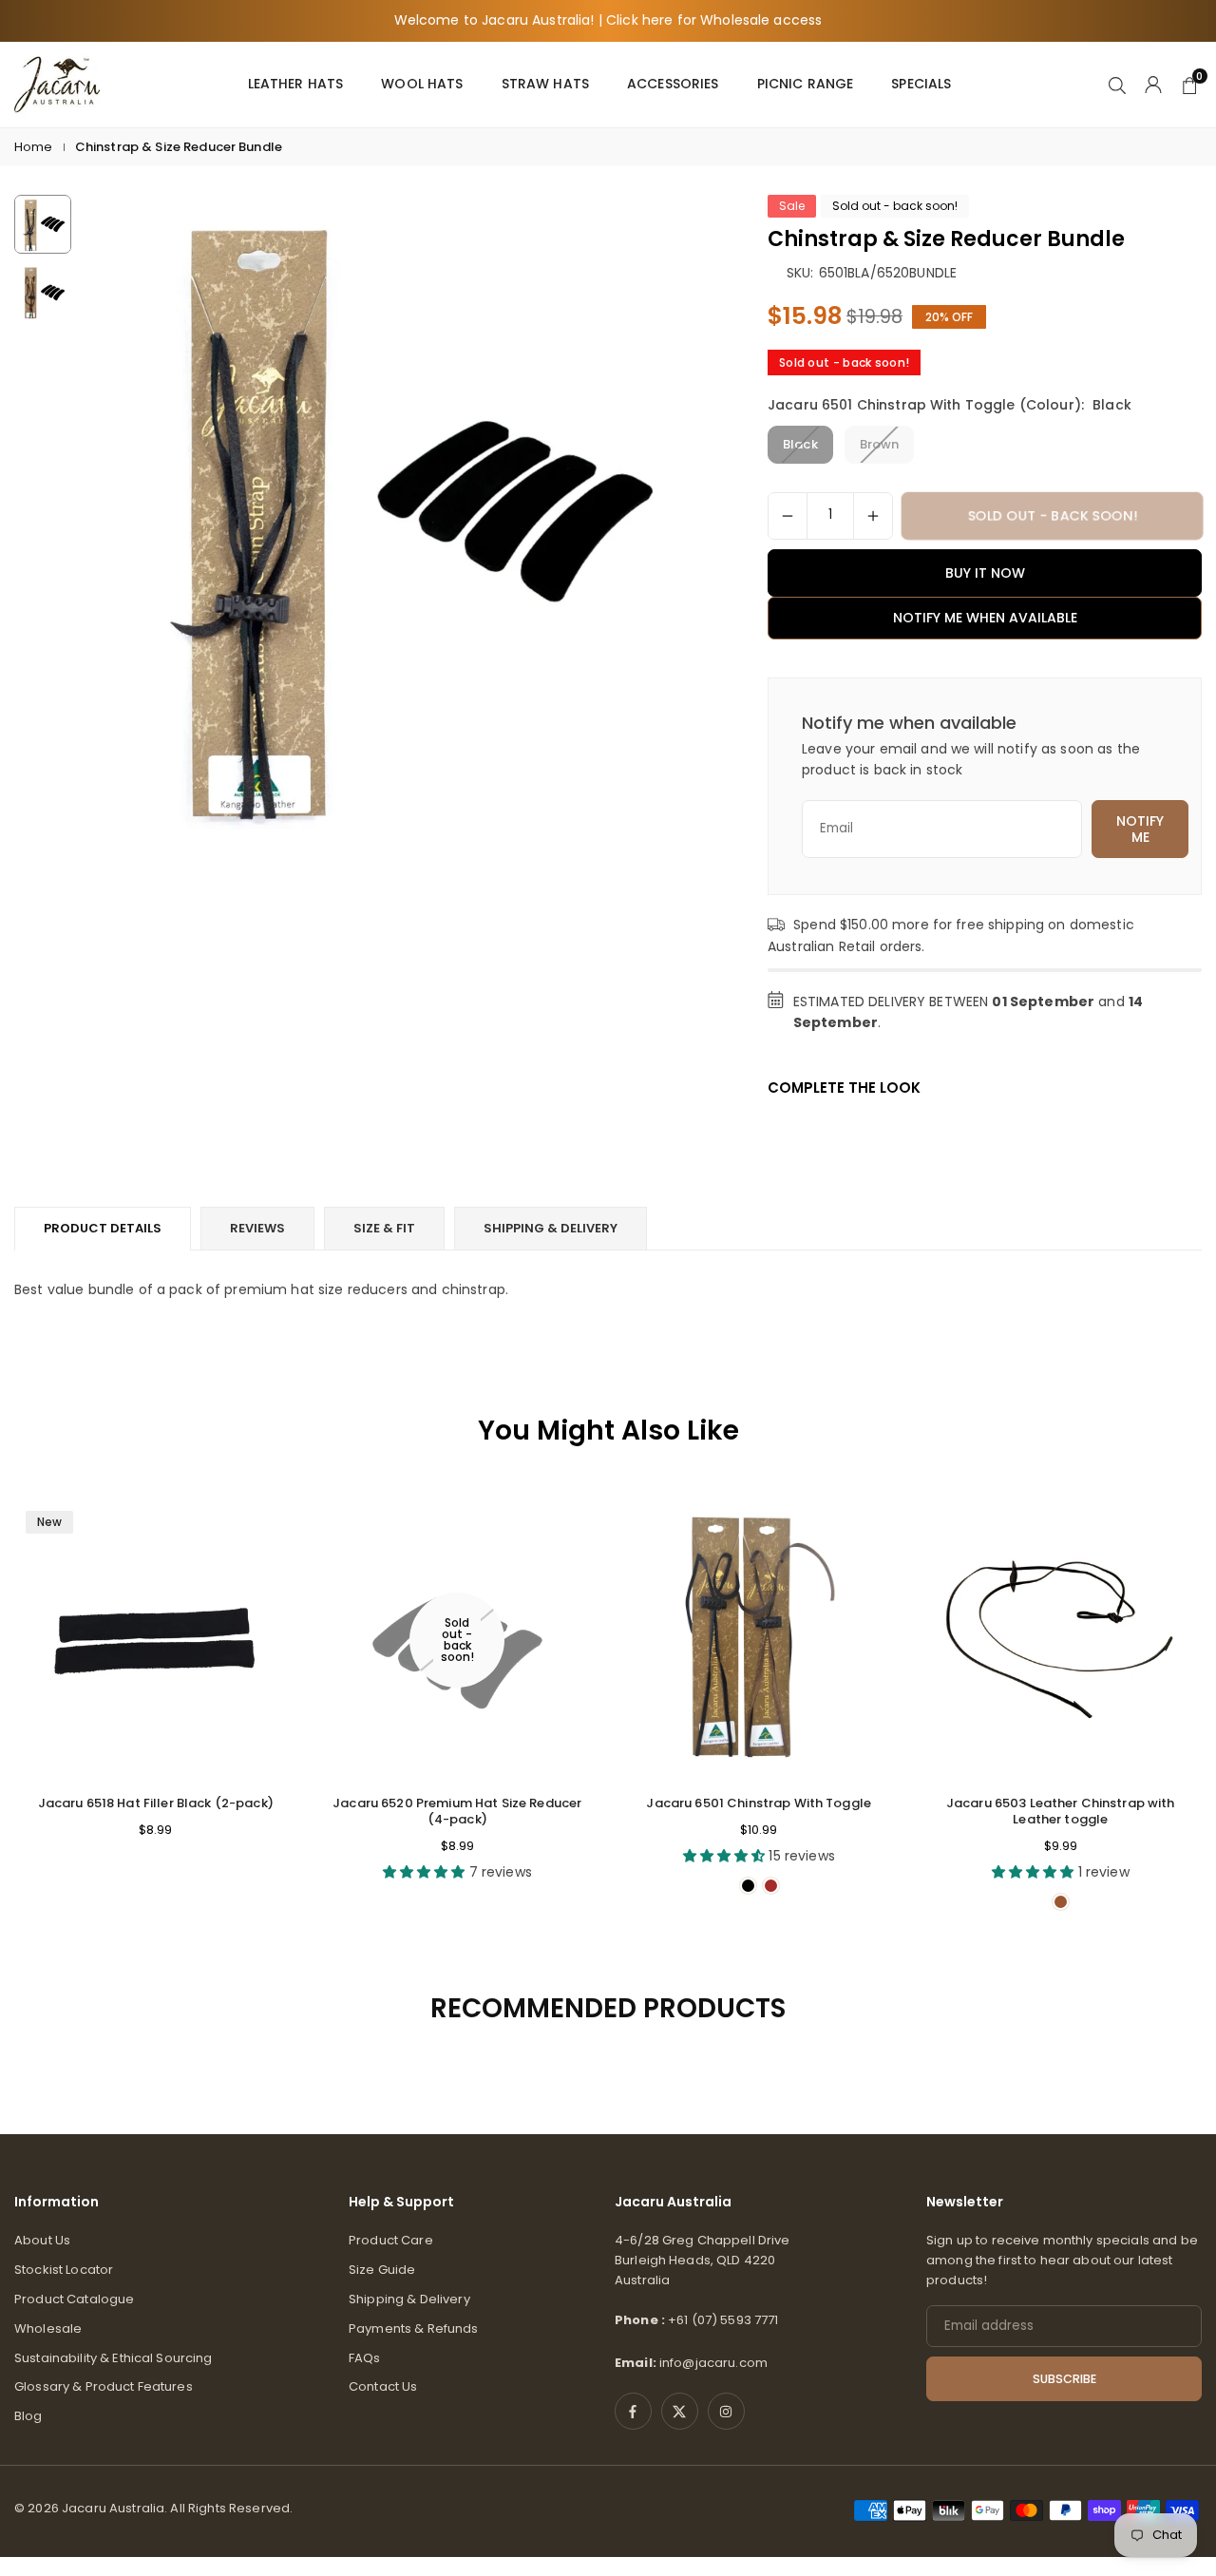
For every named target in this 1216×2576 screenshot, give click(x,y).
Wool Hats (422, 84)
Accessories (673, 84)
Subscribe (1064, 2379)
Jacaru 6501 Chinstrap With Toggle (759, 1803)
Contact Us (383, 2386)
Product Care (391, 2240)
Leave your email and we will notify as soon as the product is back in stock (971, 759)
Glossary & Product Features (104, 2386)
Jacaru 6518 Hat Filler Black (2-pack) (156, 1803)
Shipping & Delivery (409, 2299)
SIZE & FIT (384, 1228)
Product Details (103, 1228)
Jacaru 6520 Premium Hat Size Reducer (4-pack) (457, 1811)
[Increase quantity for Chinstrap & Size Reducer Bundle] (873, 516)
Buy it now (985, 573)
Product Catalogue (74, 2299)
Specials (921, 84)
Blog (28, 2416)
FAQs (365, 2358)
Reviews (257, 1228)
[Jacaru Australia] (57, 83)
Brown (880, 444)
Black (800, 444)
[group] (398, 512)
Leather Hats (296, 84)
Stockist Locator (64, 2270)
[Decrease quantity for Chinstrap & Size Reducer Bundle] (788, 516)
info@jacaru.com (713, 2363)
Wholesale (48, 2328)
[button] (669, 513)
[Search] (1117, 84)
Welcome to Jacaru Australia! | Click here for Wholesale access (608, 20)
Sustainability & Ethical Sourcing (114, 2358)
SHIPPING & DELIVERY (551, 1228)
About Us (42, 2240)
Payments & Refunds (414, 2328)
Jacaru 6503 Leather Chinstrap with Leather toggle (1061, 1811)
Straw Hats (545, 84)
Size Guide (382, 2270)
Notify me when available (985, 618)
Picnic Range (806, 84)
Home (34, 147)
